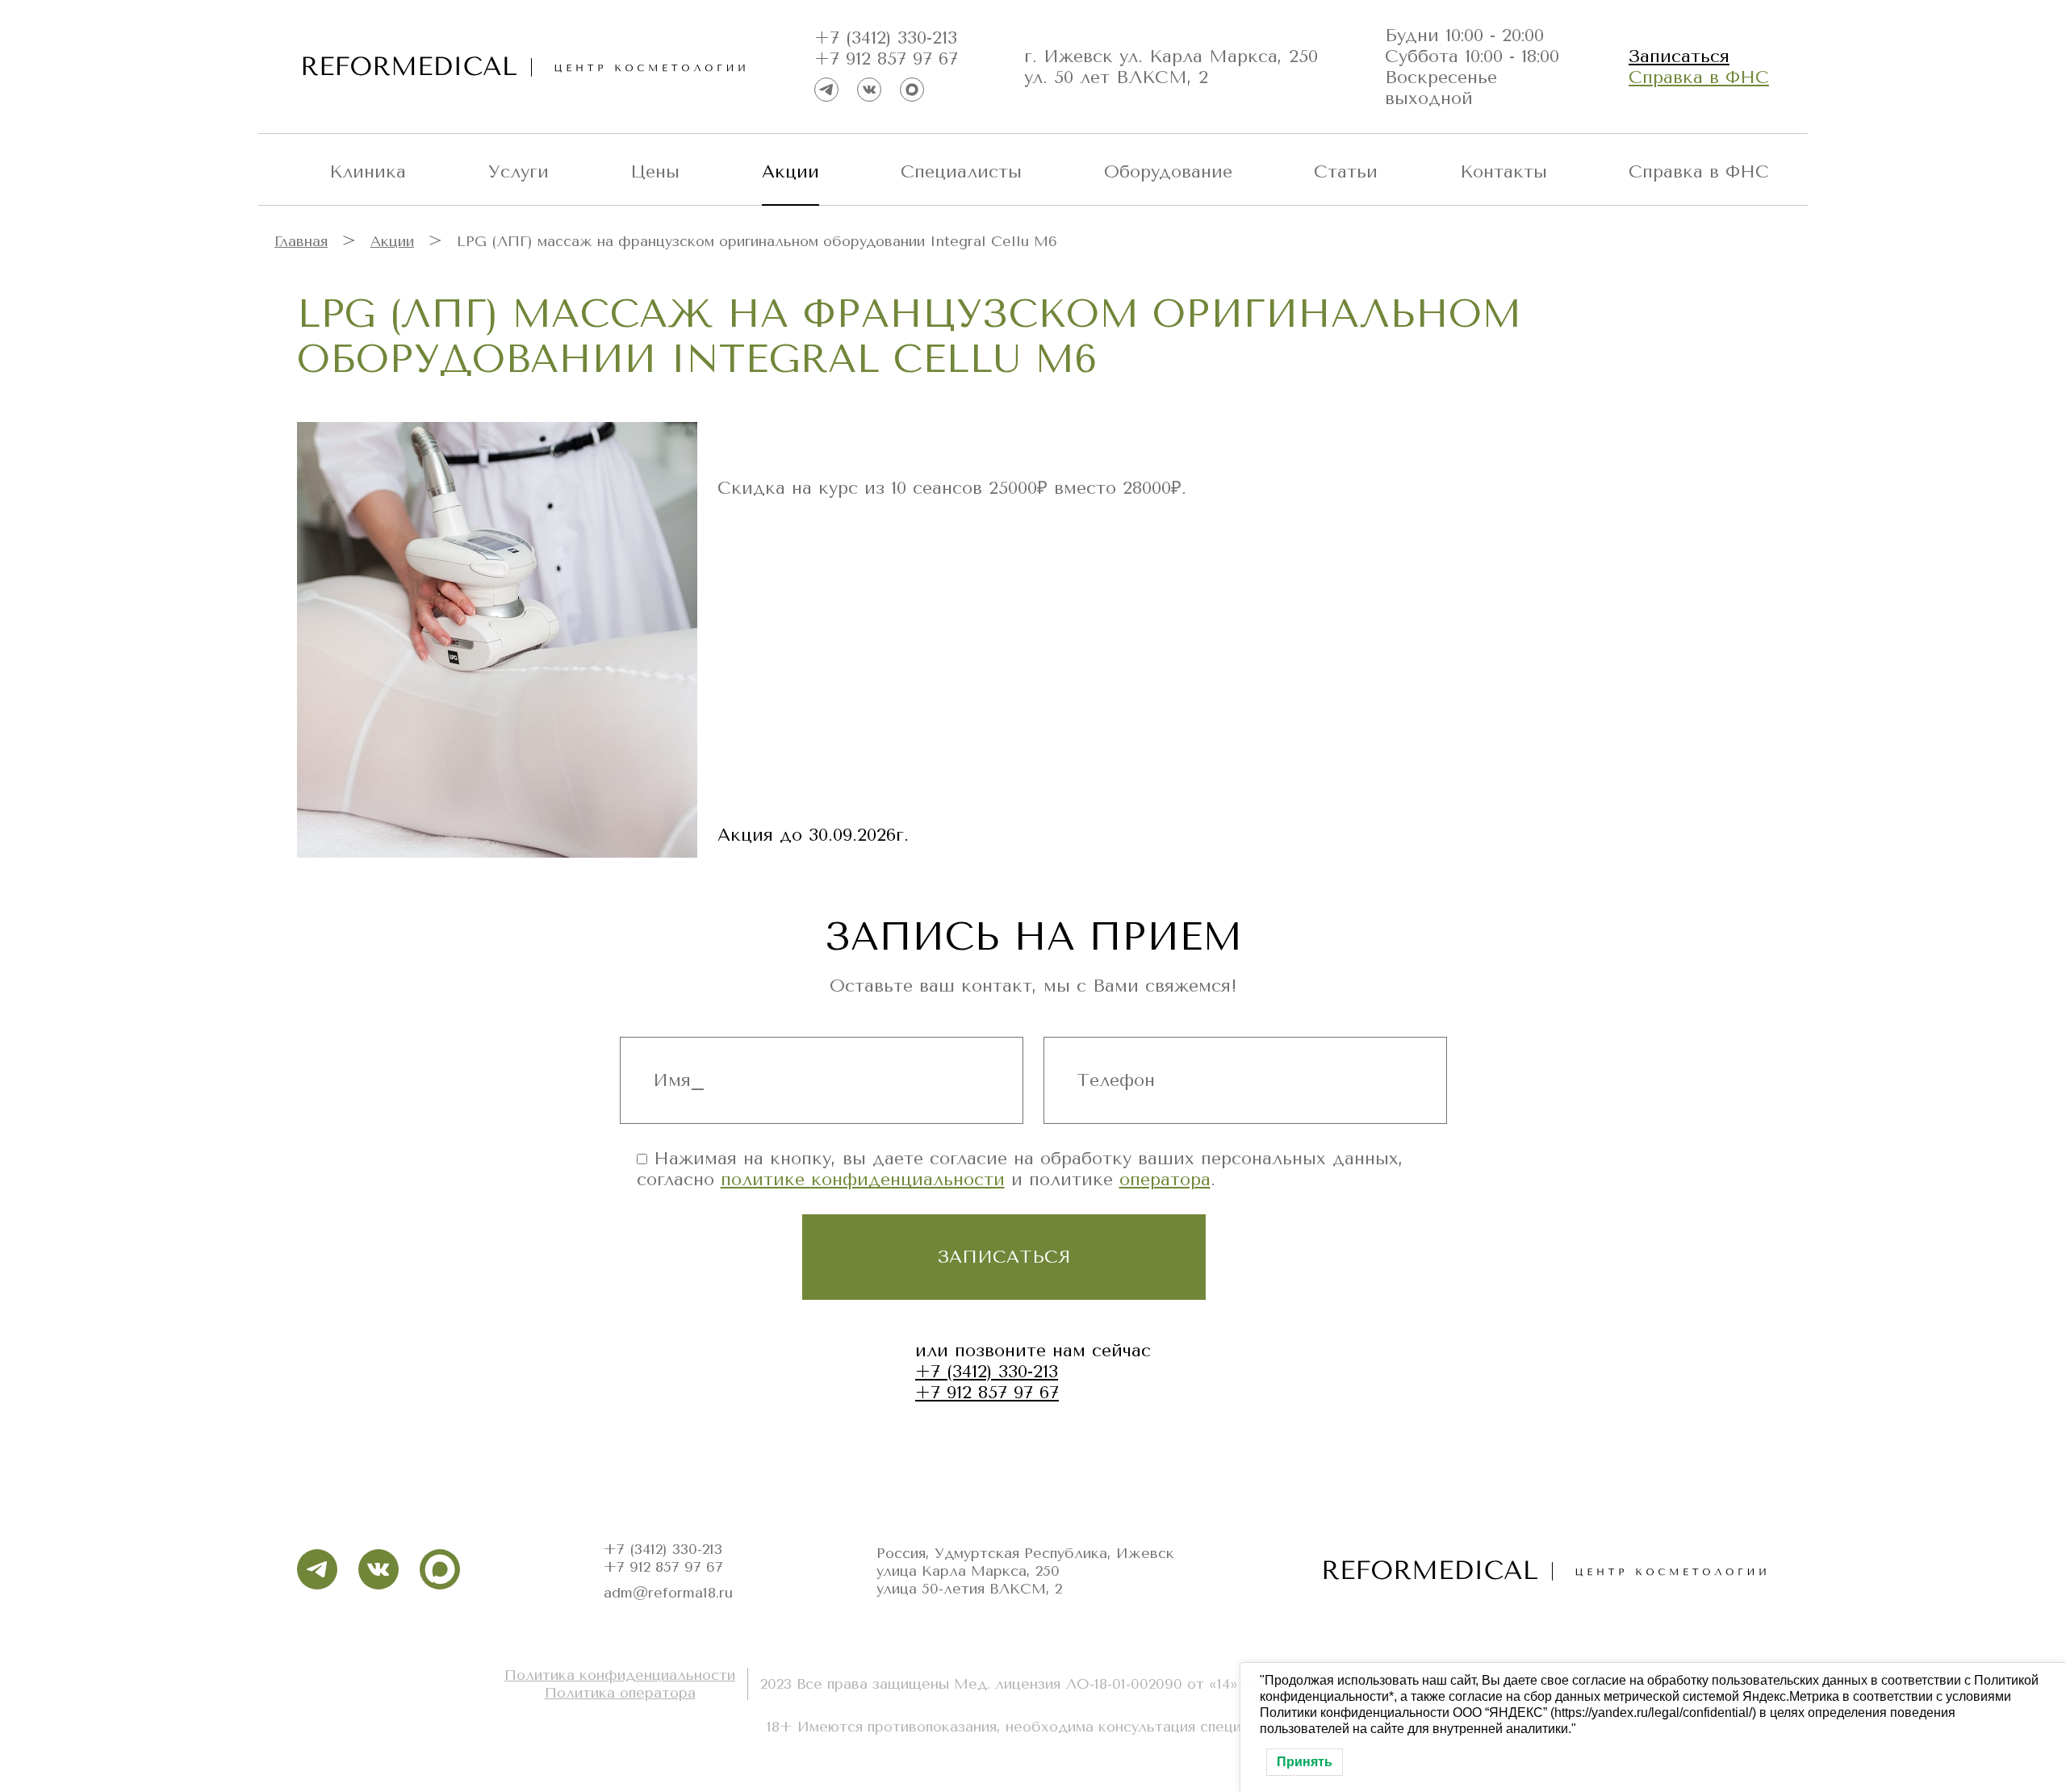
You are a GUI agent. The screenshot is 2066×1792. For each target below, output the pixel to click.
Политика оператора (620, 1693)
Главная (301, 241)
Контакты (1503, 172)
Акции (790, 172)
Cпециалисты (961, 172)
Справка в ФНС (1699, 77)
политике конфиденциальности (863, 1180)
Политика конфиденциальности (620, 1675)
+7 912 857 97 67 (886, 59)
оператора (1165, 1180)
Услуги (519, 172)
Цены (655, 172)
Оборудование (1168, 172)
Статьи (1346, 172)
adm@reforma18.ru (668, 1593)
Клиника (368, 172)
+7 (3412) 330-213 (886, 38)
